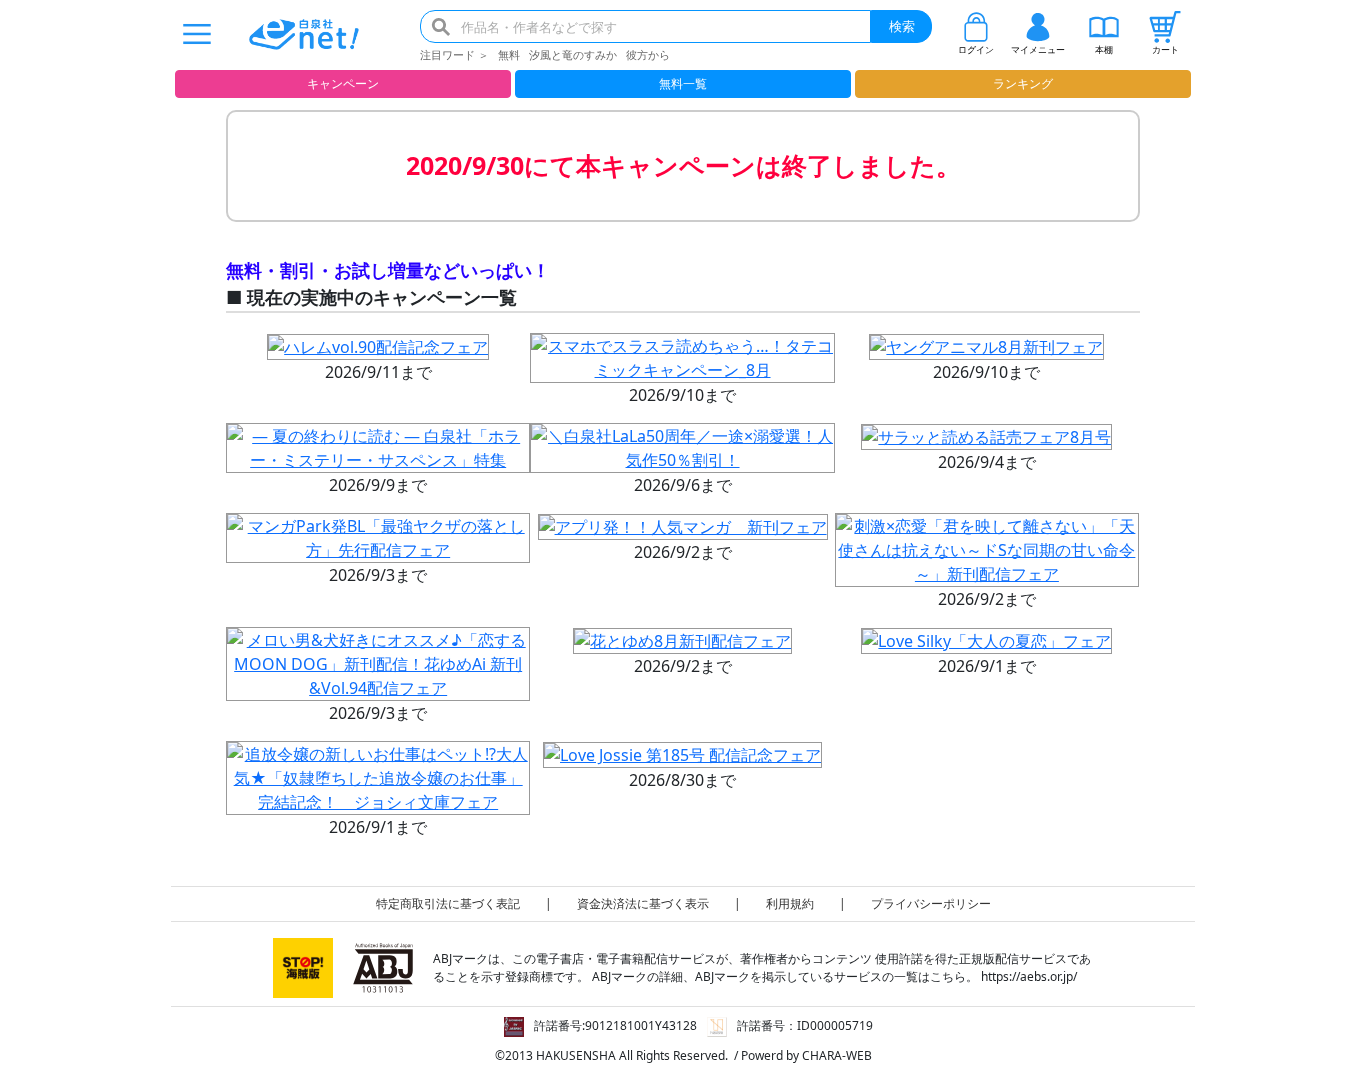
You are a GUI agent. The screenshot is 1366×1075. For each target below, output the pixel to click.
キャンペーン (343, 83)
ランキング (1023, 83)
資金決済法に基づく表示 (643, 903)
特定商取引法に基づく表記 (448, 903)
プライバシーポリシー (931, 903)
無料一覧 (683, 83)
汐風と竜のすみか (573, 54)
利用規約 (790, 903)
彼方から (648, 54)
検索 (902, 26)
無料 (509, 54)
